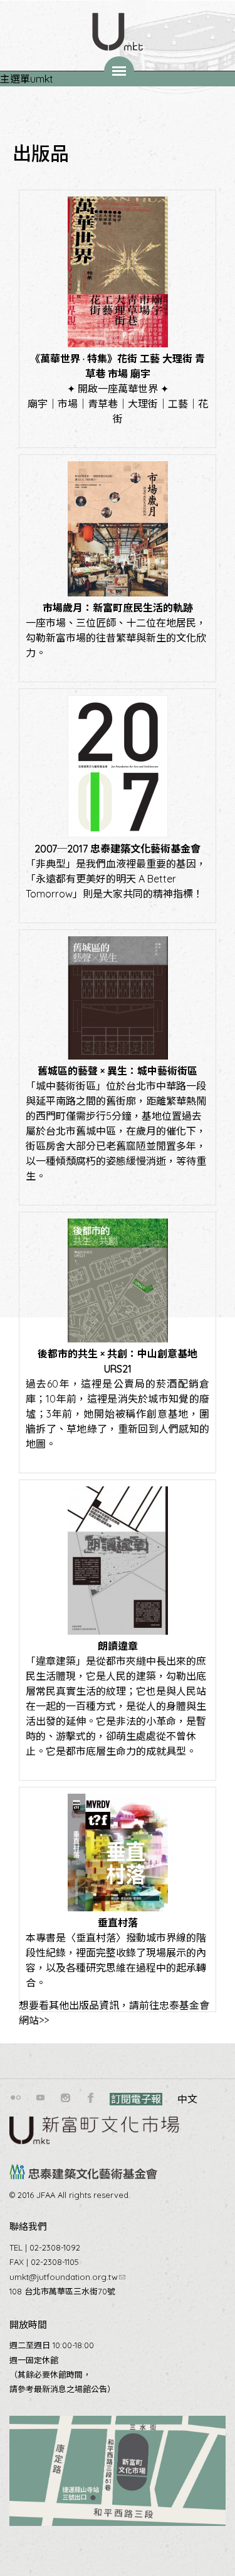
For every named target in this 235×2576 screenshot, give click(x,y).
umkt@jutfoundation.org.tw (67, 2277)
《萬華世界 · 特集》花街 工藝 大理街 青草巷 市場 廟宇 (118, 366)
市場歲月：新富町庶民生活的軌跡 (118, 608)
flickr (16, 2098)
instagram (66, 2098)
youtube (41, 2098)
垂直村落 (118, 1923)
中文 (187, 2099)
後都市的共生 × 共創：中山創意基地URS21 (118, 1361)
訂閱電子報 (136, 2099)
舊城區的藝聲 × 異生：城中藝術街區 (118, 1071)
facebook (91, 2098)
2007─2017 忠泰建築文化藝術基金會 (118, 849)
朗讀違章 (118, 1646)
